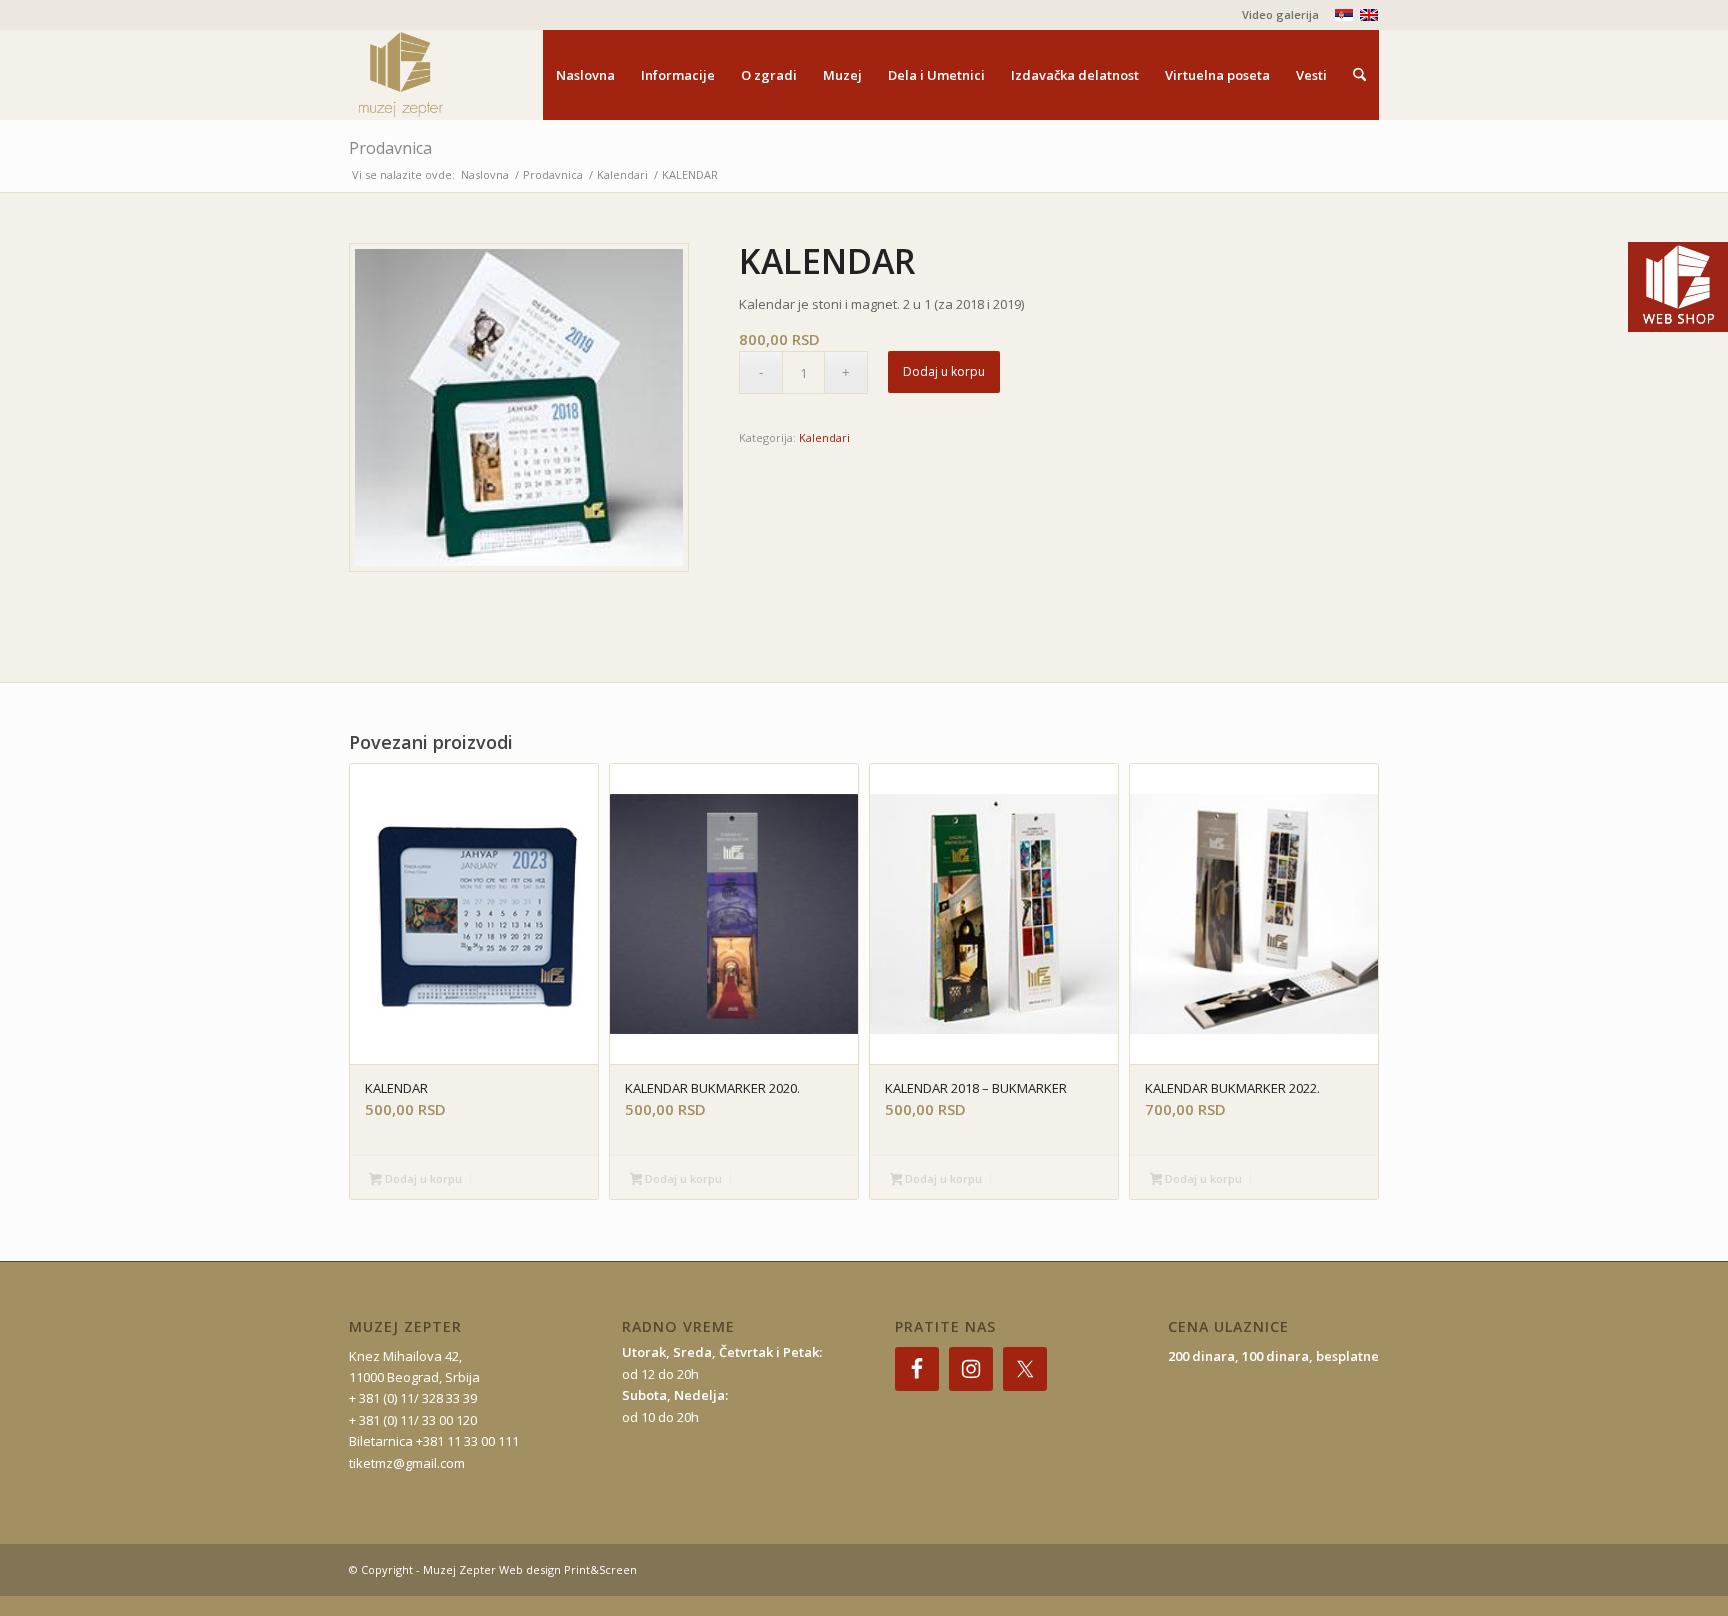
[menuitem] (1275, 15)
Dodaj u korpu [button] (422, 1178)
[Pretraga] (1359, 75)
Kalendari (824, 437)
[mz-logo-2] (447, 75)
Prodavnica (390, 148)
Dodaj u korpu (944, 371)
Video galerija (1280, 14)
